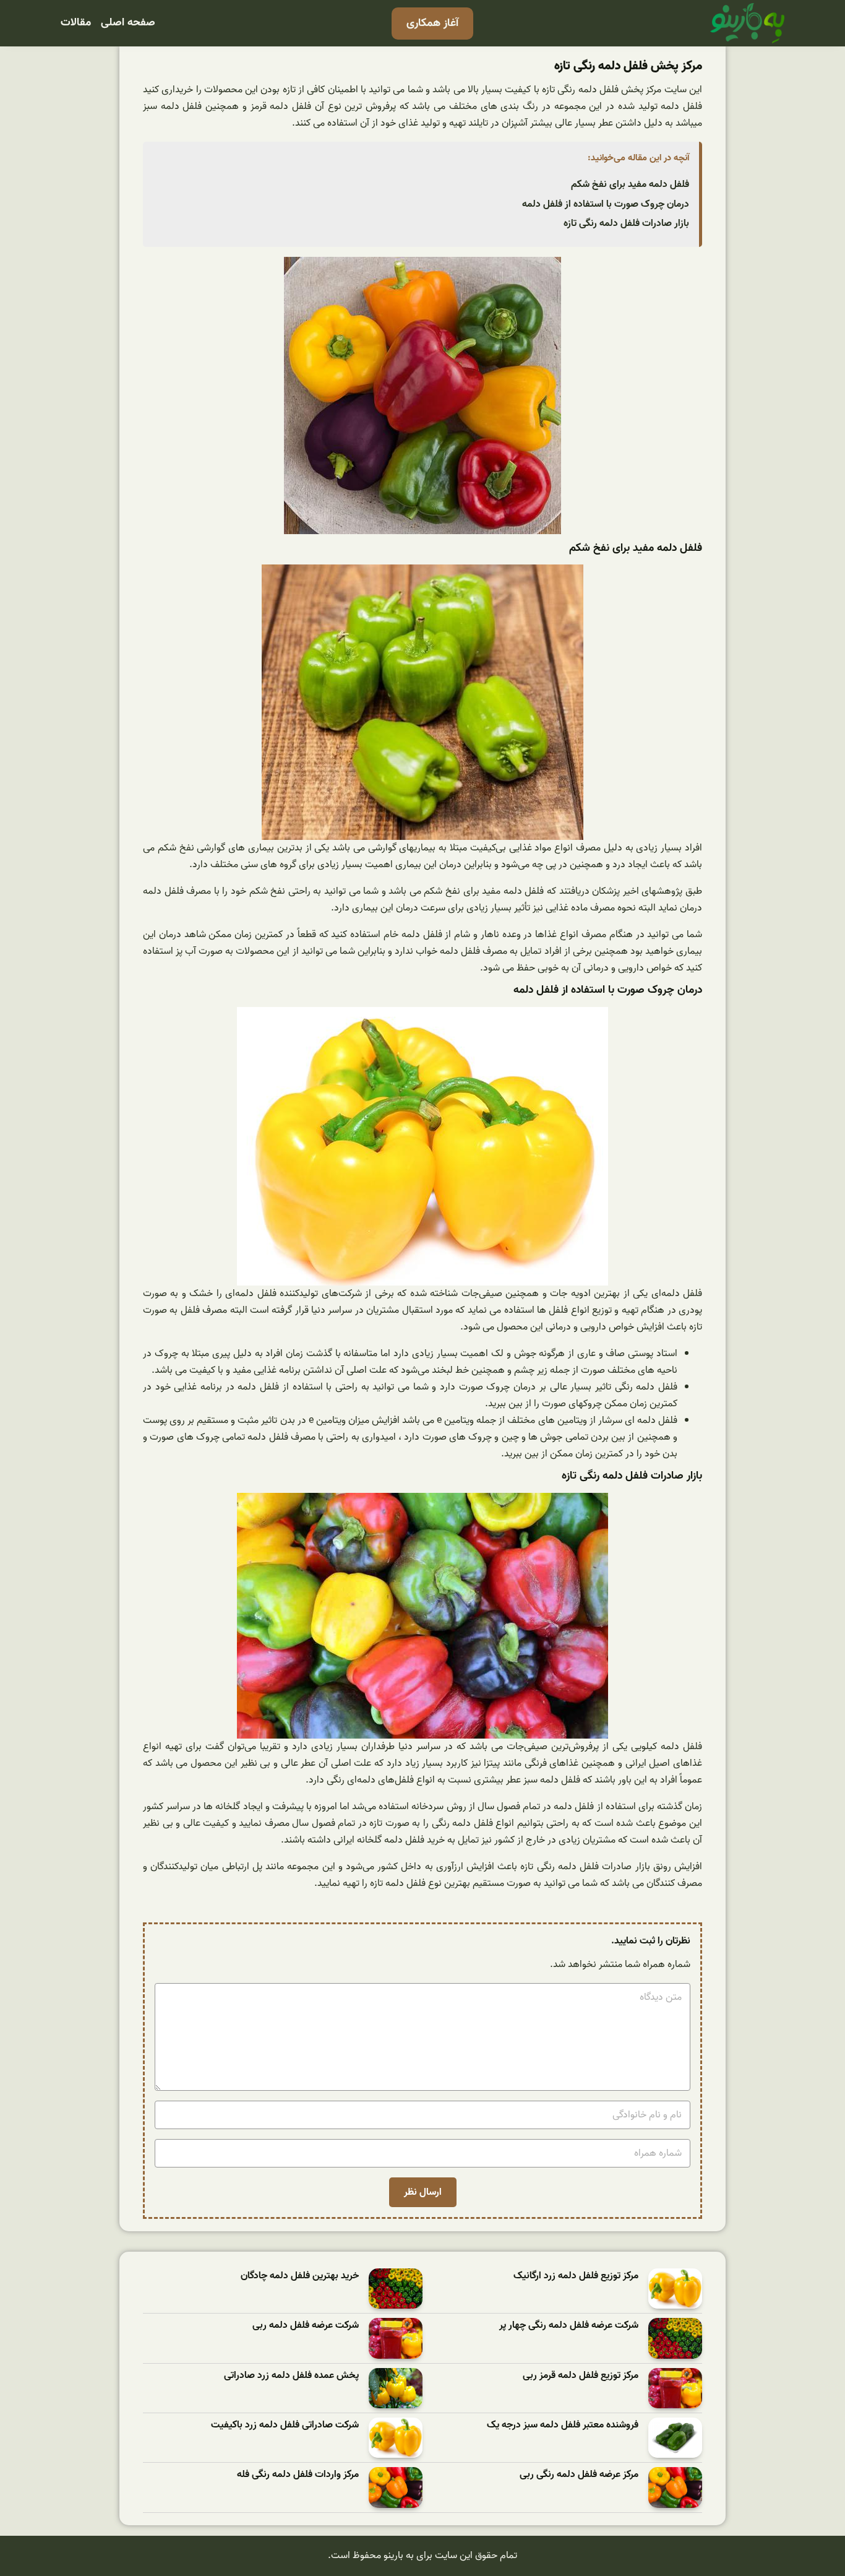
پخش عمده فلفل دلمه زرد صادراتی (291, 2376)
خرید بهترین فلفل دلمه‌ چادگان (300, 2276)
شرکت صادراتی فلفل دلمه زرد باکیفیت (285, 2425)
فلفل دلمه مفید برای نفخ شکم (630, 184)
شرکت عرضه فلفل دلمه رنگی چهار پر (569, 2326)
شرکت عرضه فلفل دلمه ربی (306, 2326)
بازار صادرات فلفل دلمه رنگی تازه (626, 223)
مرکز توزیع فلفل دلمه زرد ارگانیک (576, 2276)
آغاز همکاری (432, 23)
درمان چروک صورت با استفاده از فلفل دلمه (606, 204)
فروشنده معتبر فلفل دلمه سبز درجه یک (563, 2425)
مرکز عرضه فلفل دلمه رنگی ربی (579, 2475)
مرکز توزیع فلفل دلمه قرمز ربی (581, 2376)
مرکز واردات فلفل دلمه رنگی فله (298, 2475)
